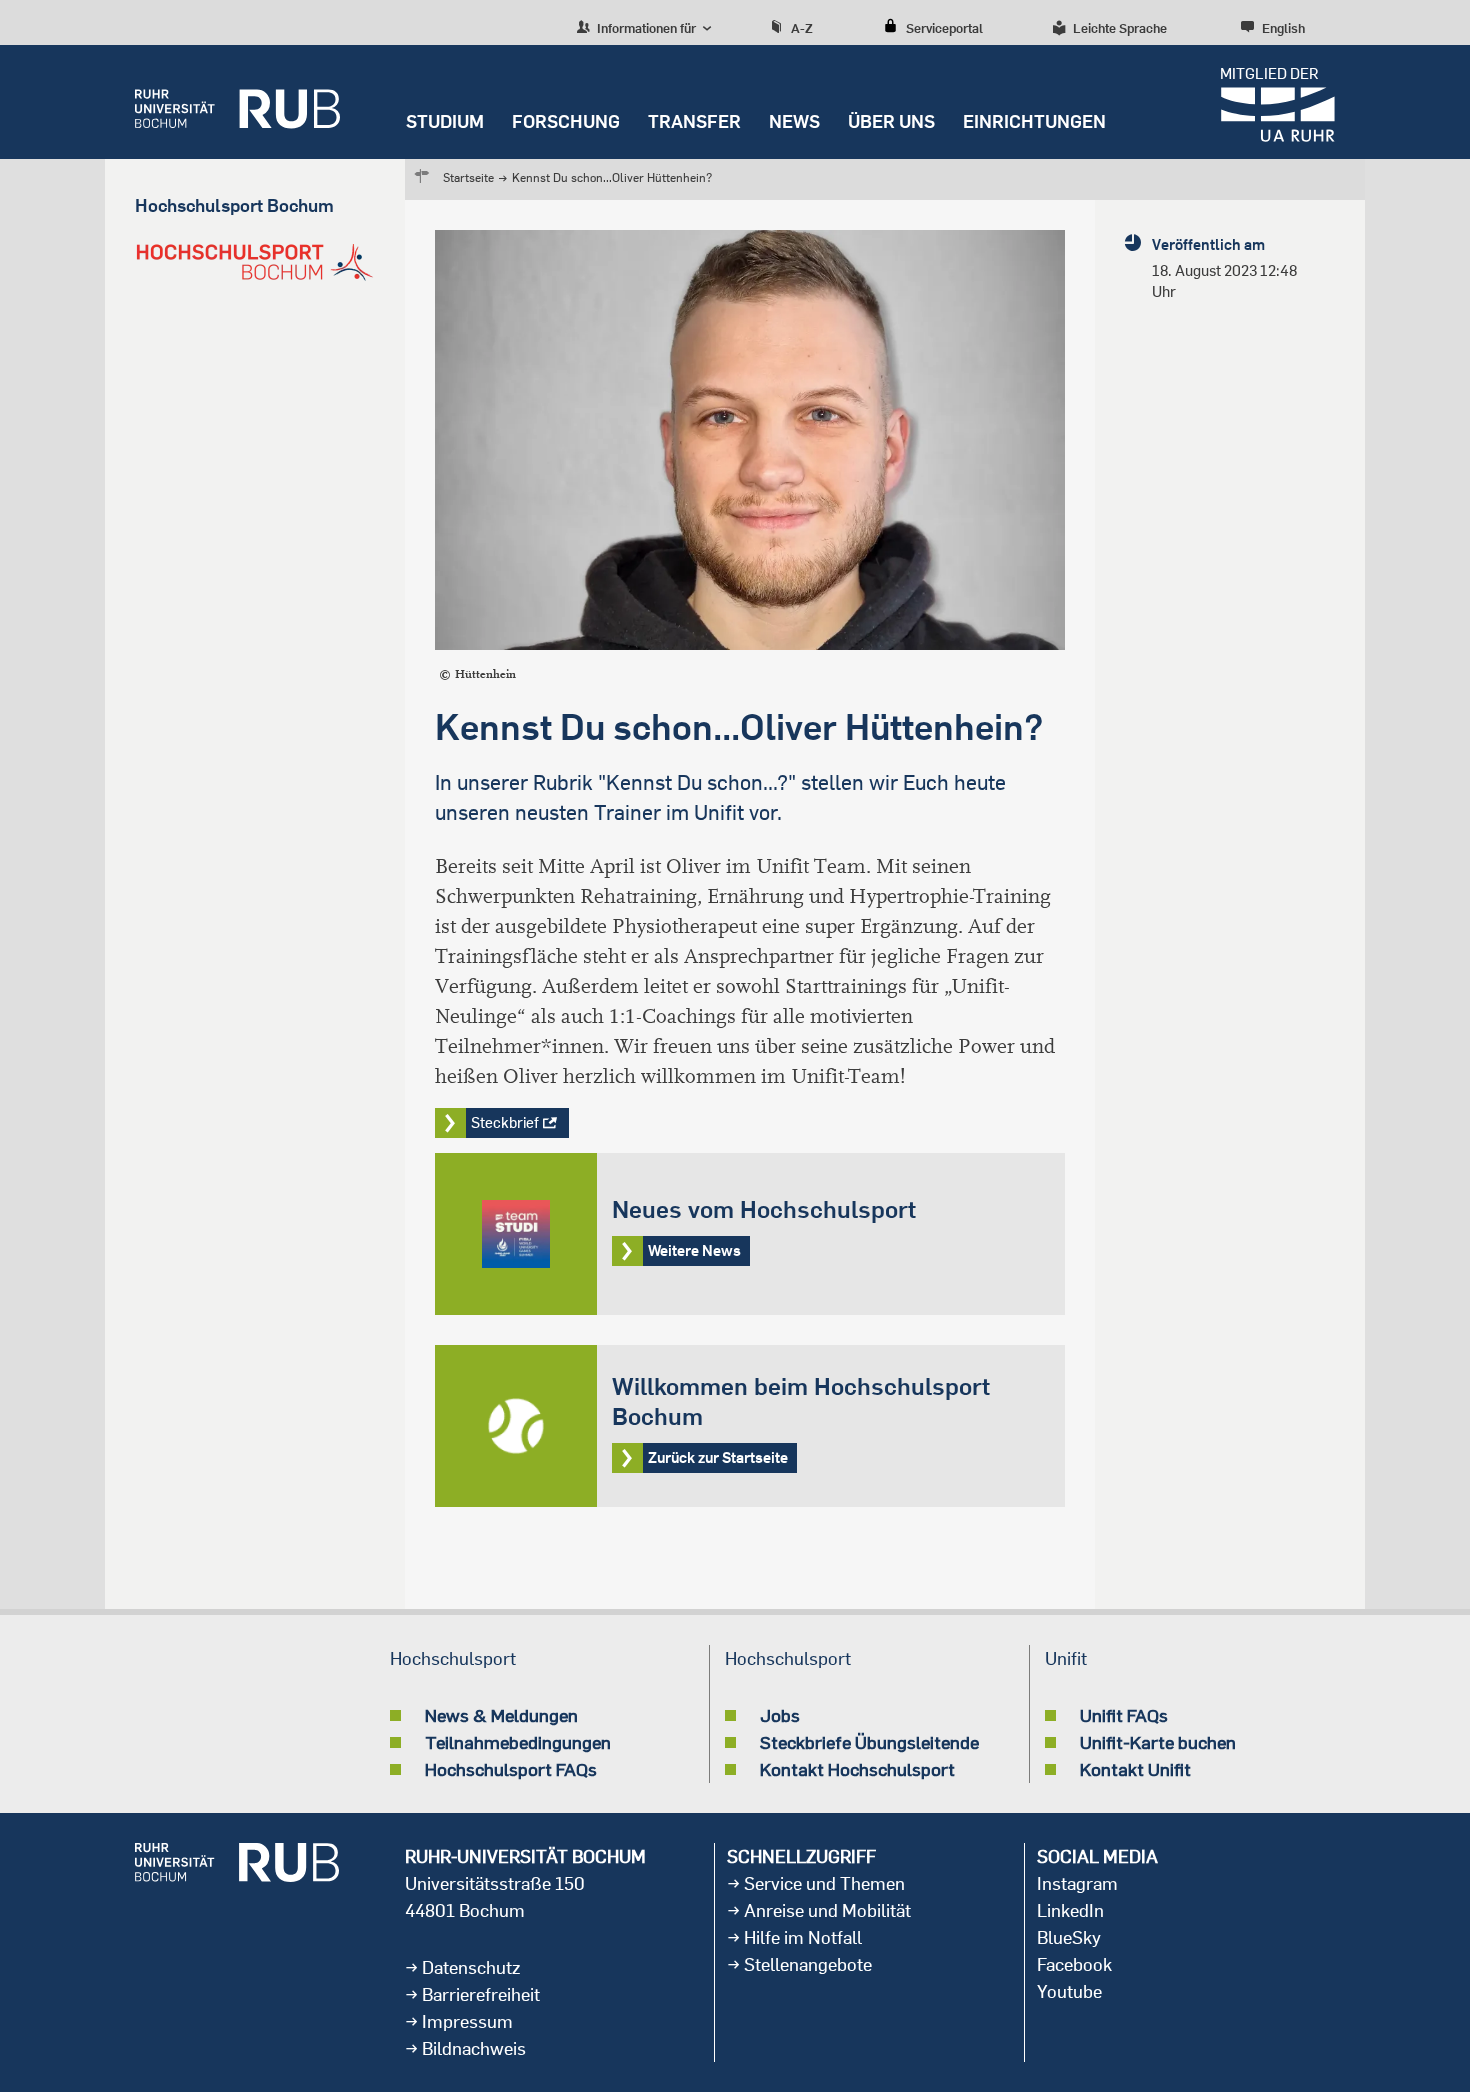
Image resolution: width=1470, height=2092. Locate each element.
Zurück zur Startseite (750, 1426)
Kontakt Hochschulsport (857, 1769)
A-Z (802, 28)
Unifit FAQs (1124, 1715)
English (1283, 28)
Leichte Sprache (1120, 28)
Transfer (694, 121)
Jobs (780, 1715)
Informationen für (645, 28)
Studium (445, 121)
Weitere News (750, 1234)
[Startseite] (237, 102)
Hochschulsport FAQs (511, 1769)
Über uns (891, 121)
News (794, 121)
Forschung (566, 121)
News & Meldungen (501, 1715)
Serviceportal (944, 28)
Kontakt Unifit (1135, 1769)
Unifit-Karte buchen (1158, 1742)
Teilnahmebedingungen (518, 1742)
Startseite (468, 177)
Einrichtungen (1034, 121)
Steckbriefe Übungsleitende (869, 1742)
